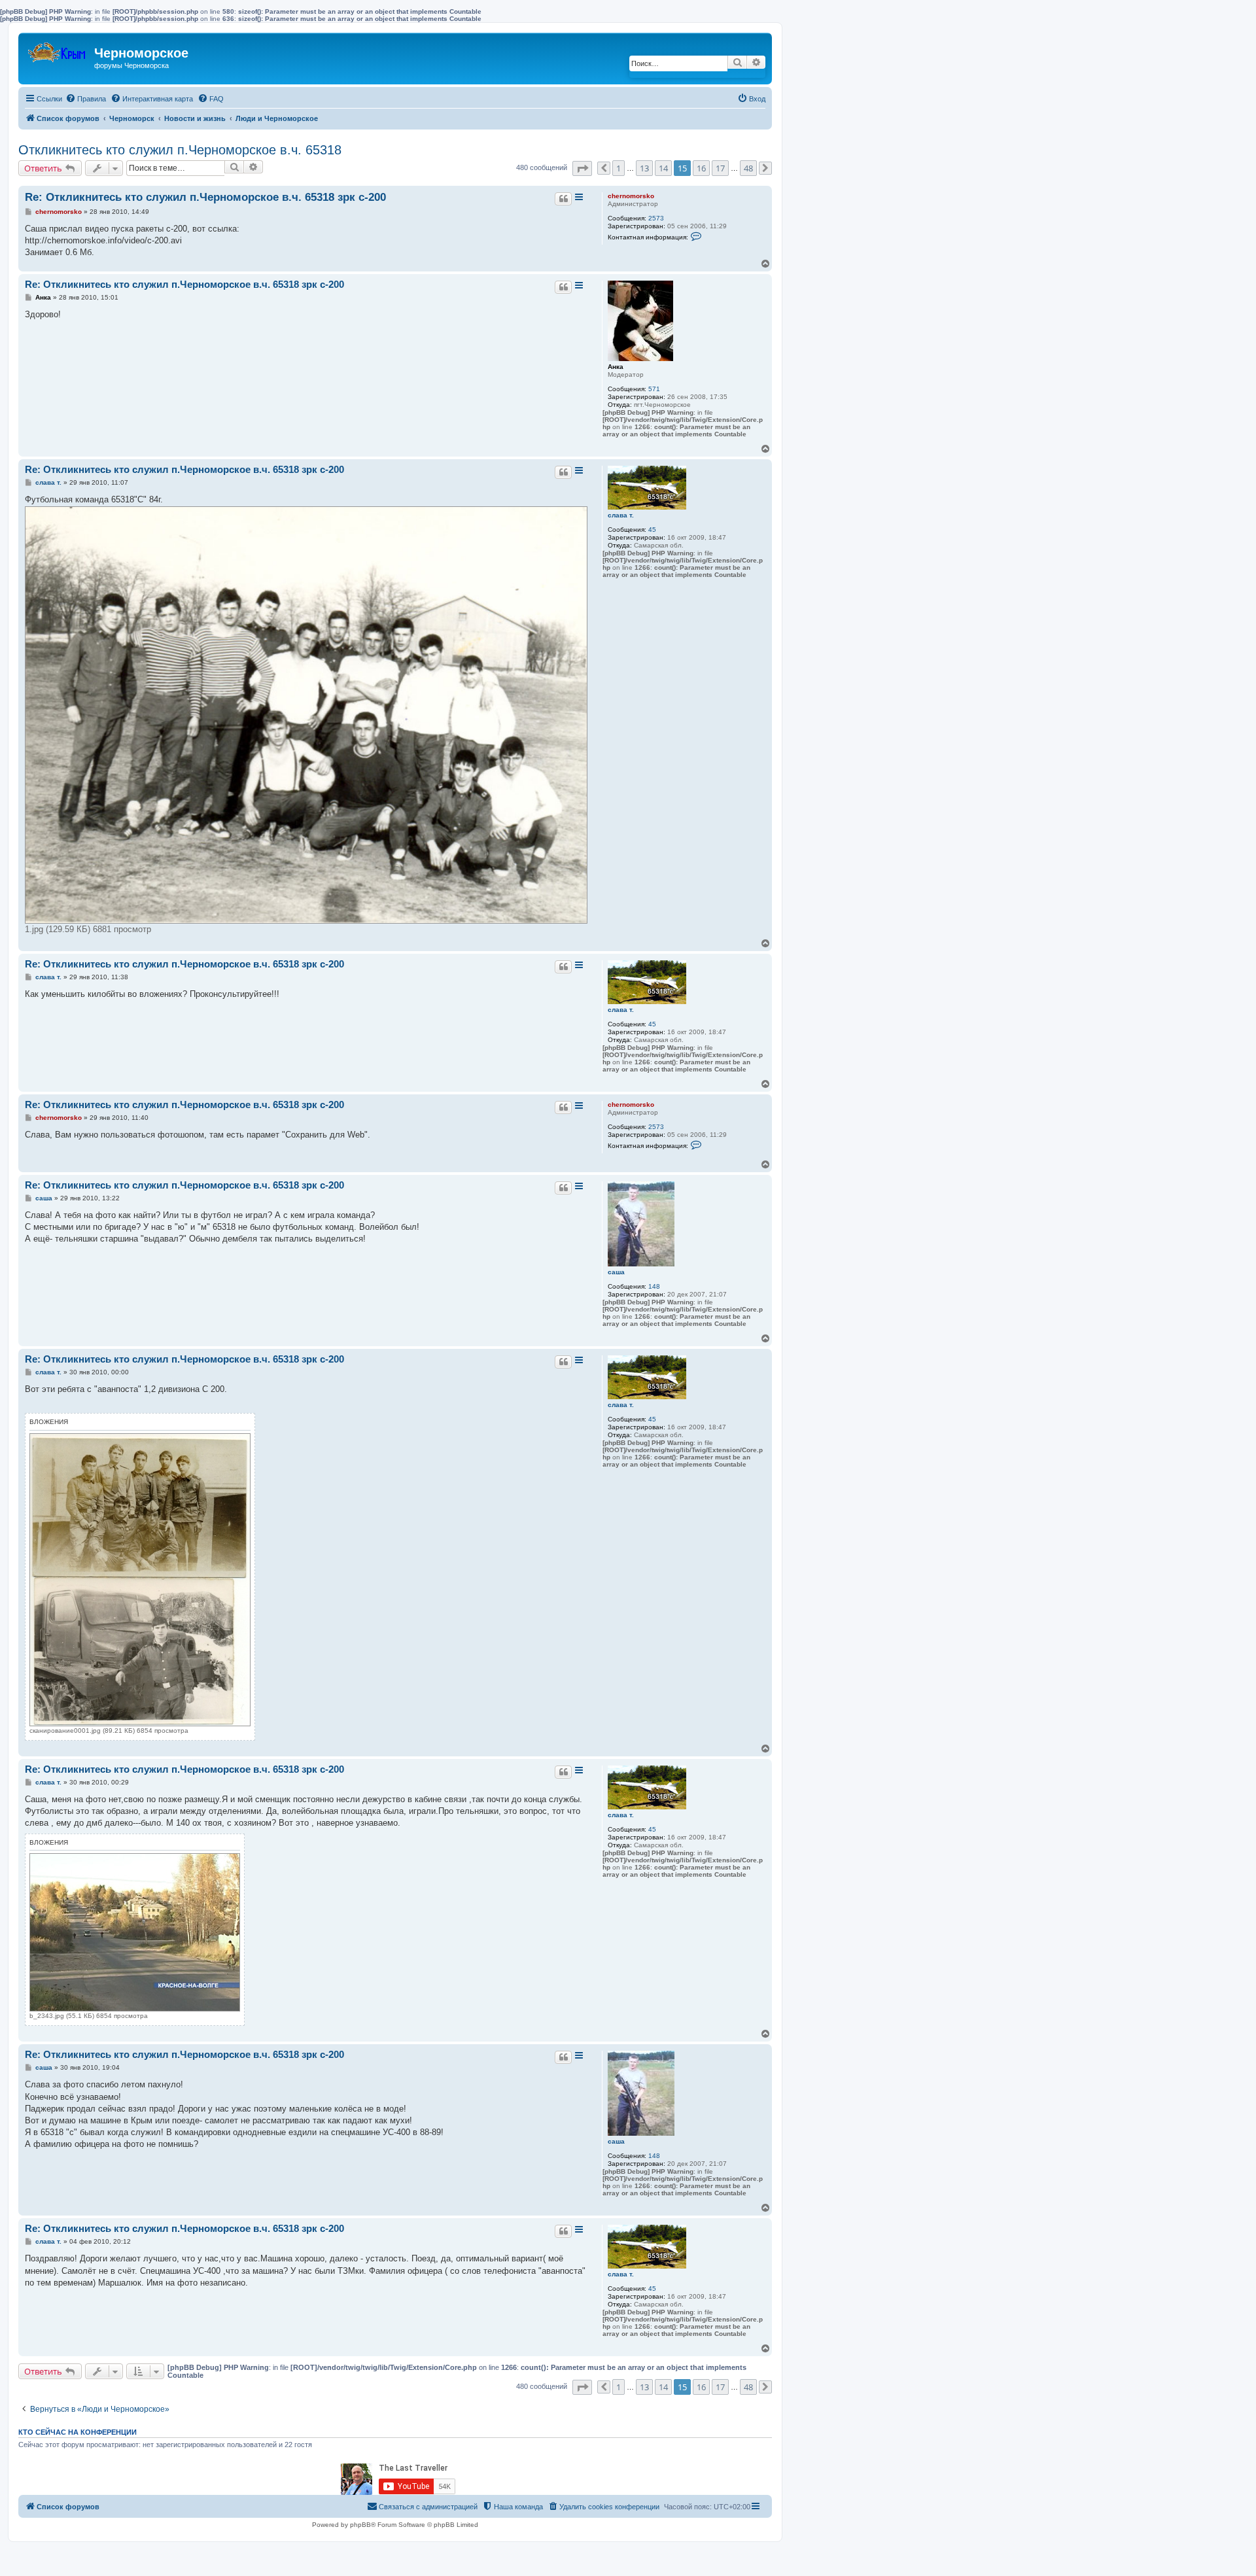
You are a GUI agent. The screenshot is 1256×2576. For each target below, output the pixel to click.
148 (654, 1286)
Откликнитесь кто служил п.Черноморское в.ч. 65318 (180, 150)
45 (652, 530)
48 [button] (748, 168)
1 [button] (619, 168)
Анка (616, 367)
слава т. (621, 515)
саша (616, 1272)
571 (654, 389)
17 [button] (720, 168)
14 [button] (663, 168)
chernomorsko (631, 196)
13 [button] (644, 168)
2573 (656, 218)
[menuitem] (86, 99)
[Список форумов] (58, 49)
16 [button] (701, 168)
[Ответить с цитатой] (563, 199)
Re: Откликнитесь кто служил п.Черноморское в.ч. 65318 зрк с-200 (205, 197)
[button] (582, 168)
